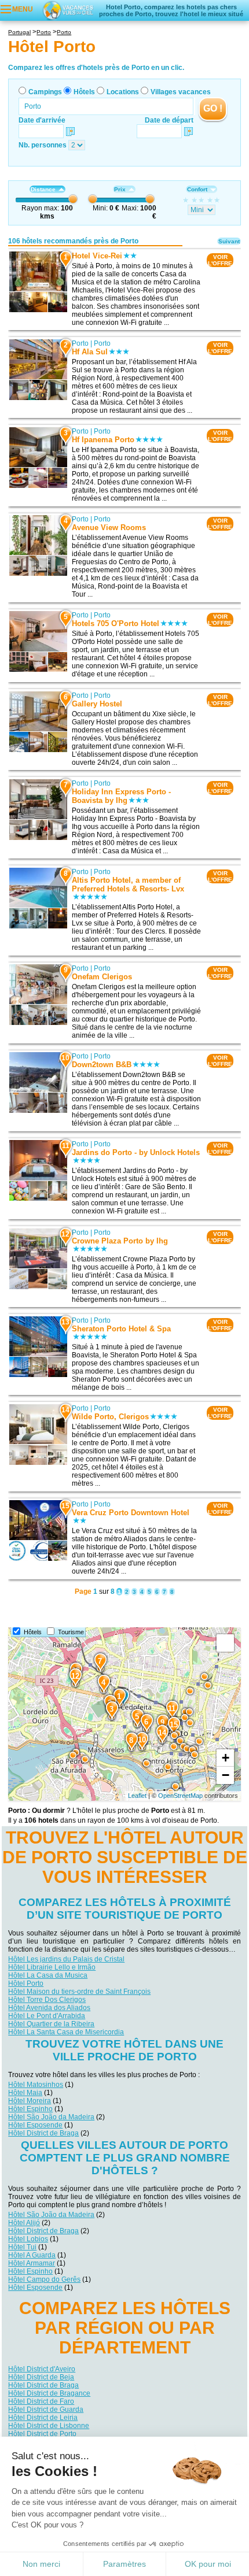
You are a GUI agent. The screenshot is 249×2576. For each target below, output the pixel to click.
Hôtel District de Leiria (43, 2418)
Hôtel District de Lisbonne (49, 2426)
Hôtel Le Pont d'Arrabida (47, 2016)
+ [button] (226, 1758)
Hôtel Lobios (28, 2239)
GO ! (213, 108)
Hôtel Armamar (32, 2263)
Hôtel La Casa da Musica (48, 1975)
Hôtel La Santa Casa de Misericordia (66, 2032)
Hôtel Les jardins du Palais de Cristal (66, 1959)
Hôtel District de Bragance (49, 2393)
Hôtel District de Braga (43, 2133)
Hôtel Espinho (30, 2109)
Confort (197, 189)
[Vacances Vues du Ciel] (68, 10)
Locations (123, 92)
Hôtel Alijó (24, 2223)
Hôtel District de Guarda (46, 2410)
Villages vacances (181, 92)
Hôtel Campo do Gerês (44, 2279)
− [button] (226, 1775)
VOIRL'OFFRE (220, 260)
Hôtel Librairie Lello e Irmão (52, 1967)
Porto (80, 343)
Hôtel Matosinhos (36, 2085)
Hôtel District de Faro (41, 2401)
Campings (45, 92)
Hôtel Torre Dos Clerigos (47, 2000)
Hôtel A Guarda (32, 2255)
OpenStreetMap (180, 1796)
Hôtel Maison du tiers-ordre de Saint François (79, 1992)
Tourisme (71, 1632)
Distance (43, 189)
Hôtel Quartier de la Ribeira (51, 2024)
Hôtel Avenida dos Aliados (49, 2008)
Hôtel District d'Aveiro (42, 2369)
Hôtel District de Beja (41, 2377)
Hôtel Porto (26, 1983)
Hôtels (84, 92)
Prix (120, 189)
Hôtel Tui (22, 2247)
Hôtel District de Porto (42, 2434)
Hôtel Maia (25, 2093)
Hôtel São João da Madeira (51, 2117)
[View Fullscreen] (225, 1643)
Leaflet (137, 1796)
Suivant (229, 241)
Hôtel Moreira (30, 2101)
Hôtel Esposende (35, 2125)
